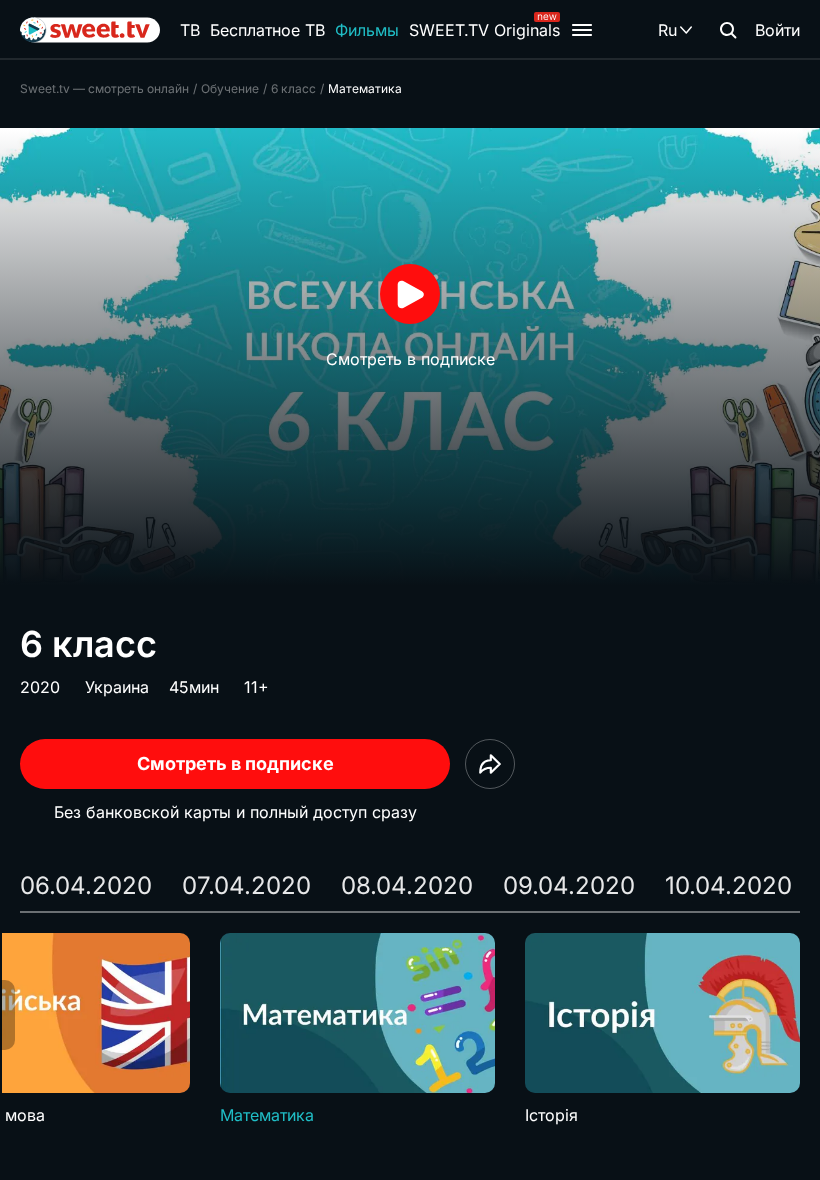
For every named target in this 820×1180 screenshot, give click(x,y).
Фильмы (367, 30)
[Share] (490, 764)
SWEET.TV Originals (484, 30)
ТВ (190, 30)
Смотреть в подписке (235, 763)
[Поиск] (728, 30)
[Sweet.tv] (90, 30)
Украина (117, 687)
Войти (777, 30)
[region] (410, 1030)
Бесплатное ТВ (267, 30)
